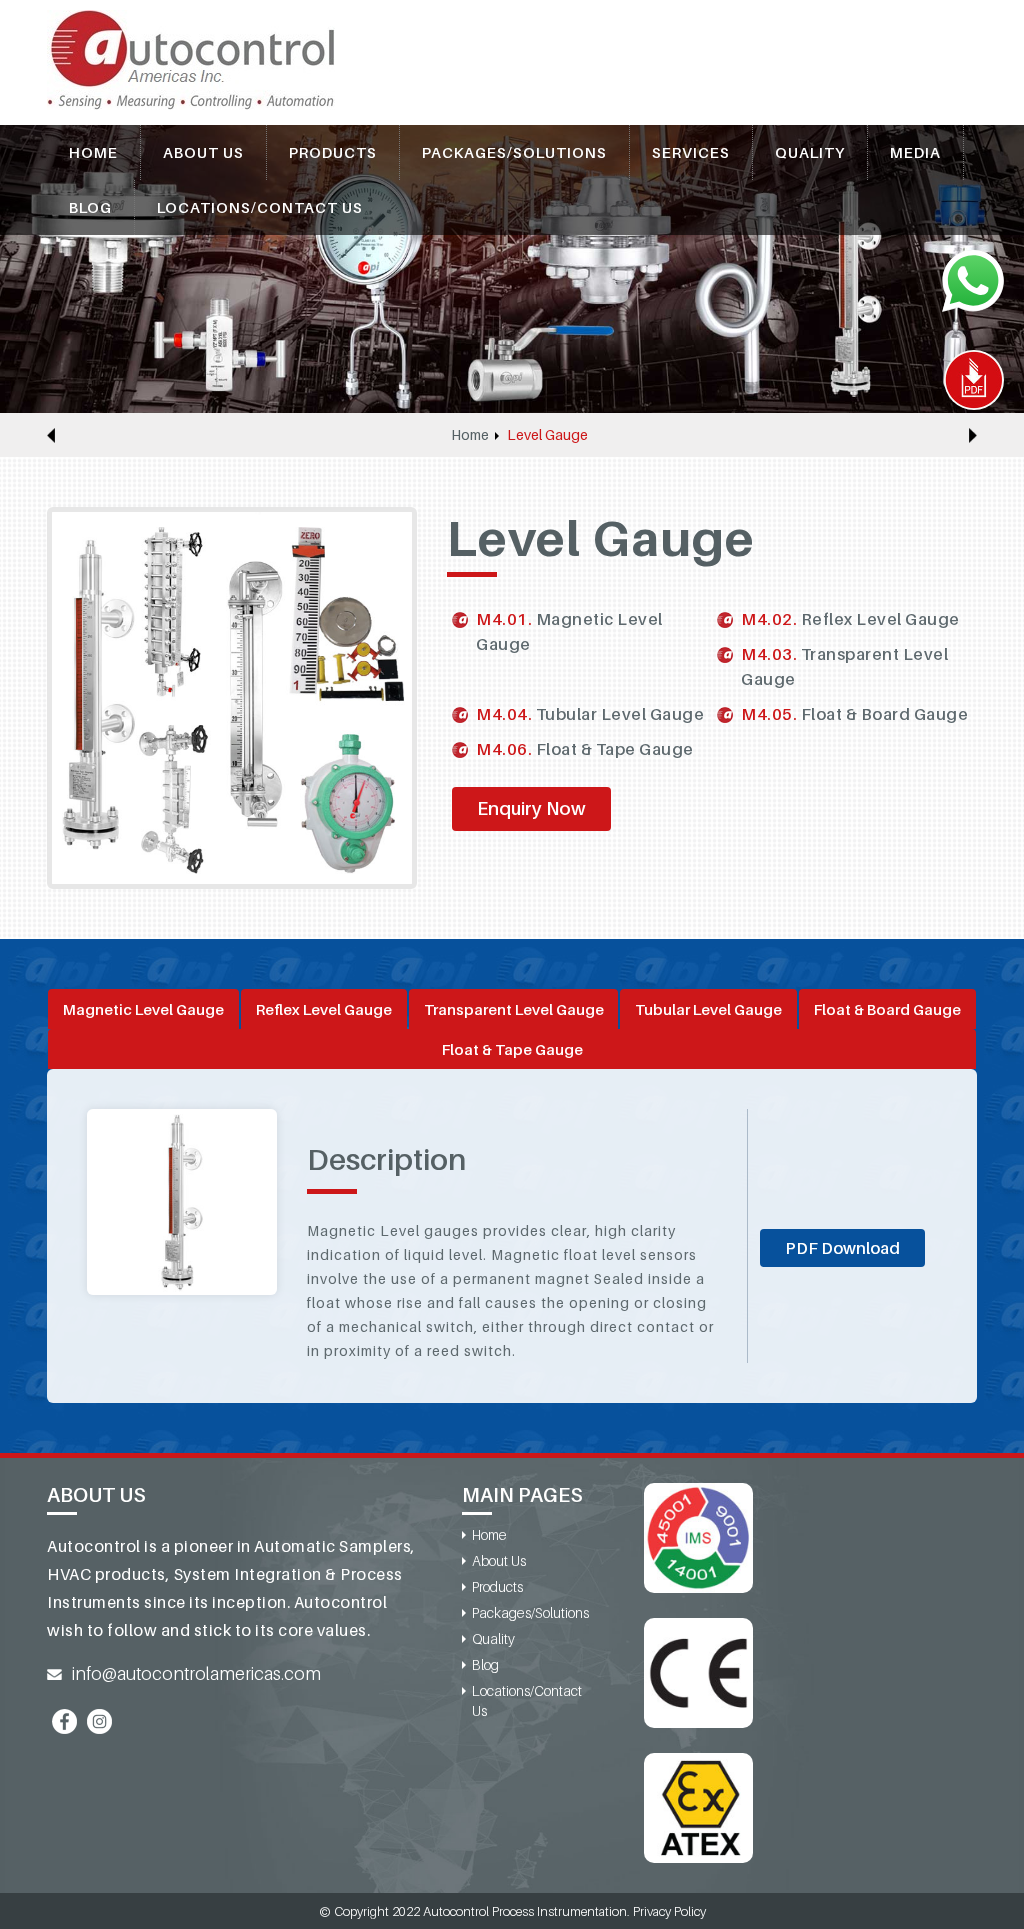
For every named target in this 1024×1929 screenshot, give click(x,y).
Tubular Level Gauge (708, 1009)
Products (333, 152)
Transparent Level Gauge (514, 1009)
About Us (203, 152)
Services (691, 152)
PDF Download (842, 1248)
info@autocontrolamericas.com (196, 1673)
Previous (51, 435)
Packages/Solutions (514, 152)
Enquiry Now (531, 808)
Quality (810, 152)
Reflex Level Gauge (324, 1009)
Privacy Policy (669, 1911)
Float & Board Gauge (887, 1009)
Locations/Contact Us (260, 207)
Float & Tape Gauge (512, 1049)
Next (973, 435)
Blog (90, 207)
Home (93, 152)
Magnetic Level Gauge (143, 1009)
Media (915, 152)
